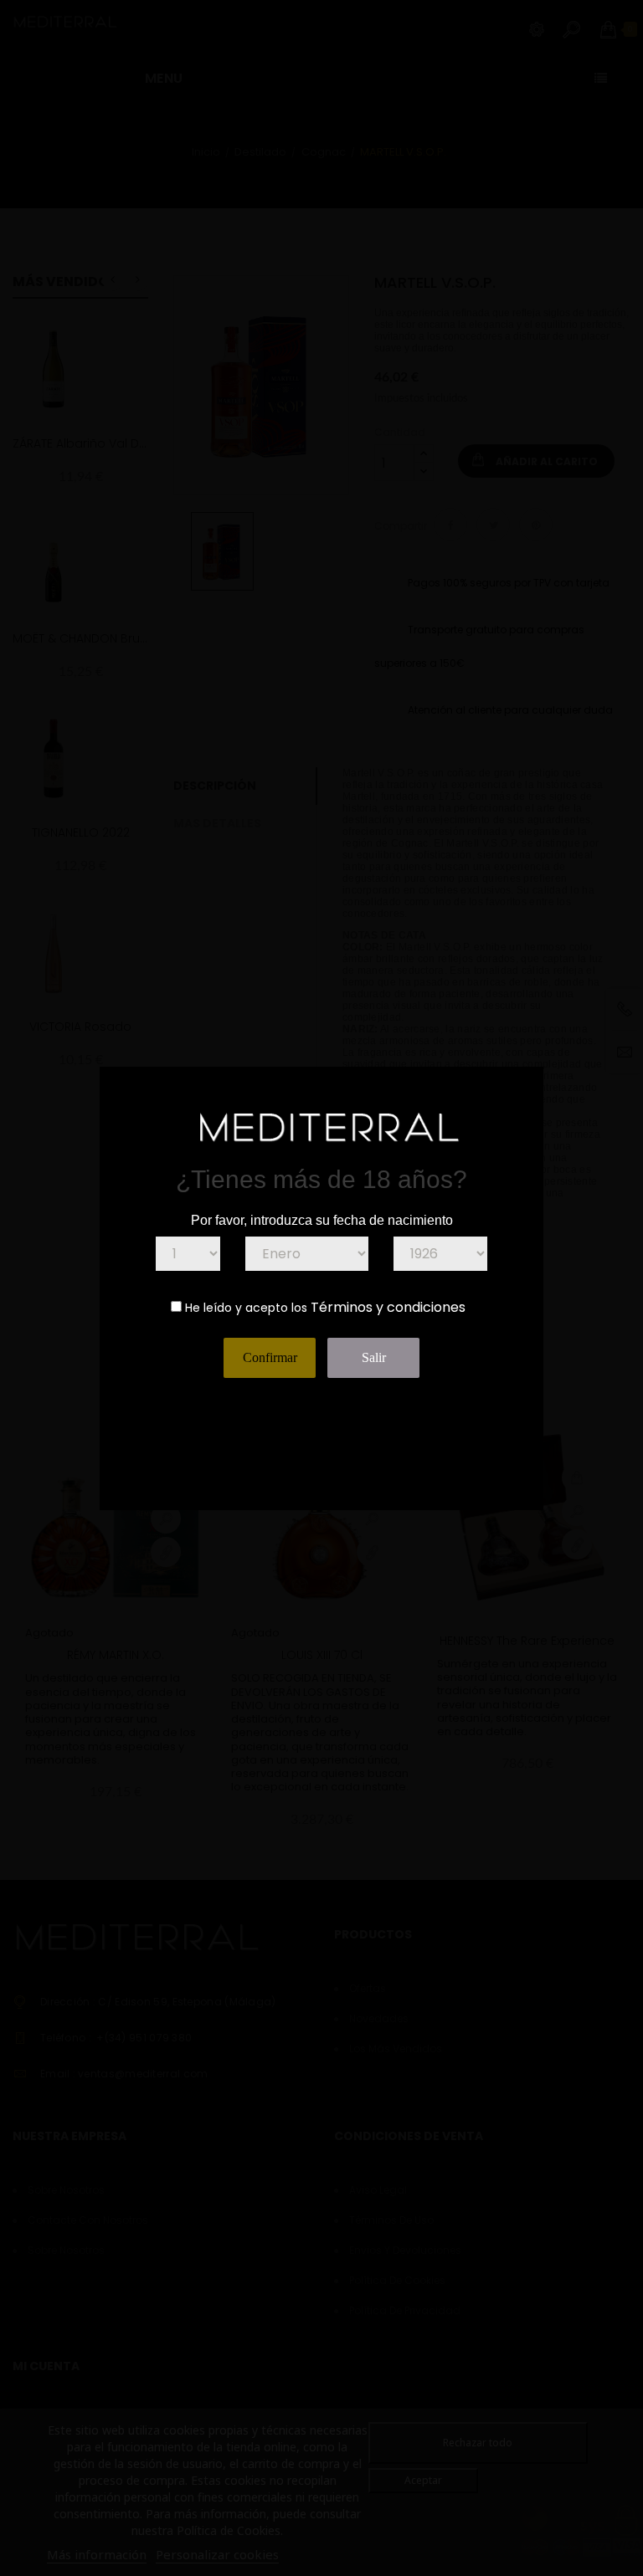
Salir (374, 1357)
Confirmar (270, 1357)
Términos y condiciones (388, 1307)
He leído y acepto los (246, 1308)
